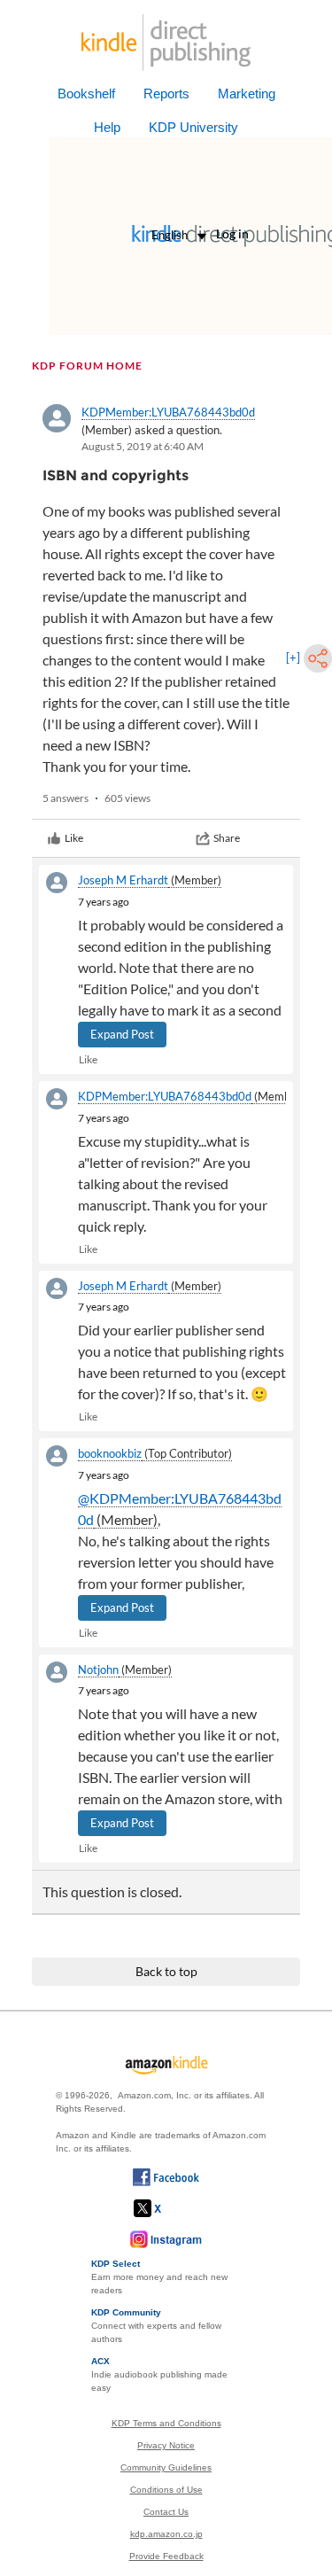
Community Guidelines (166, 2467)
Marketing (247, 93)
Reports (166, 93)
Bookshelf (86, 93)
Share (227, 838)
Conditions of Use (166, 2490)
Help (107, 127)
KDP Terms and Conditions (166, 2423)
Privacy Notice (166, 2445)
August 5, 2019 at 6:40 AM (143, 446)
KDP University (193, 127)
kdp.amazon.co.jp (166, 2534)
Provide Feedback (166, 2556)
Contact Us (166, 2512)
